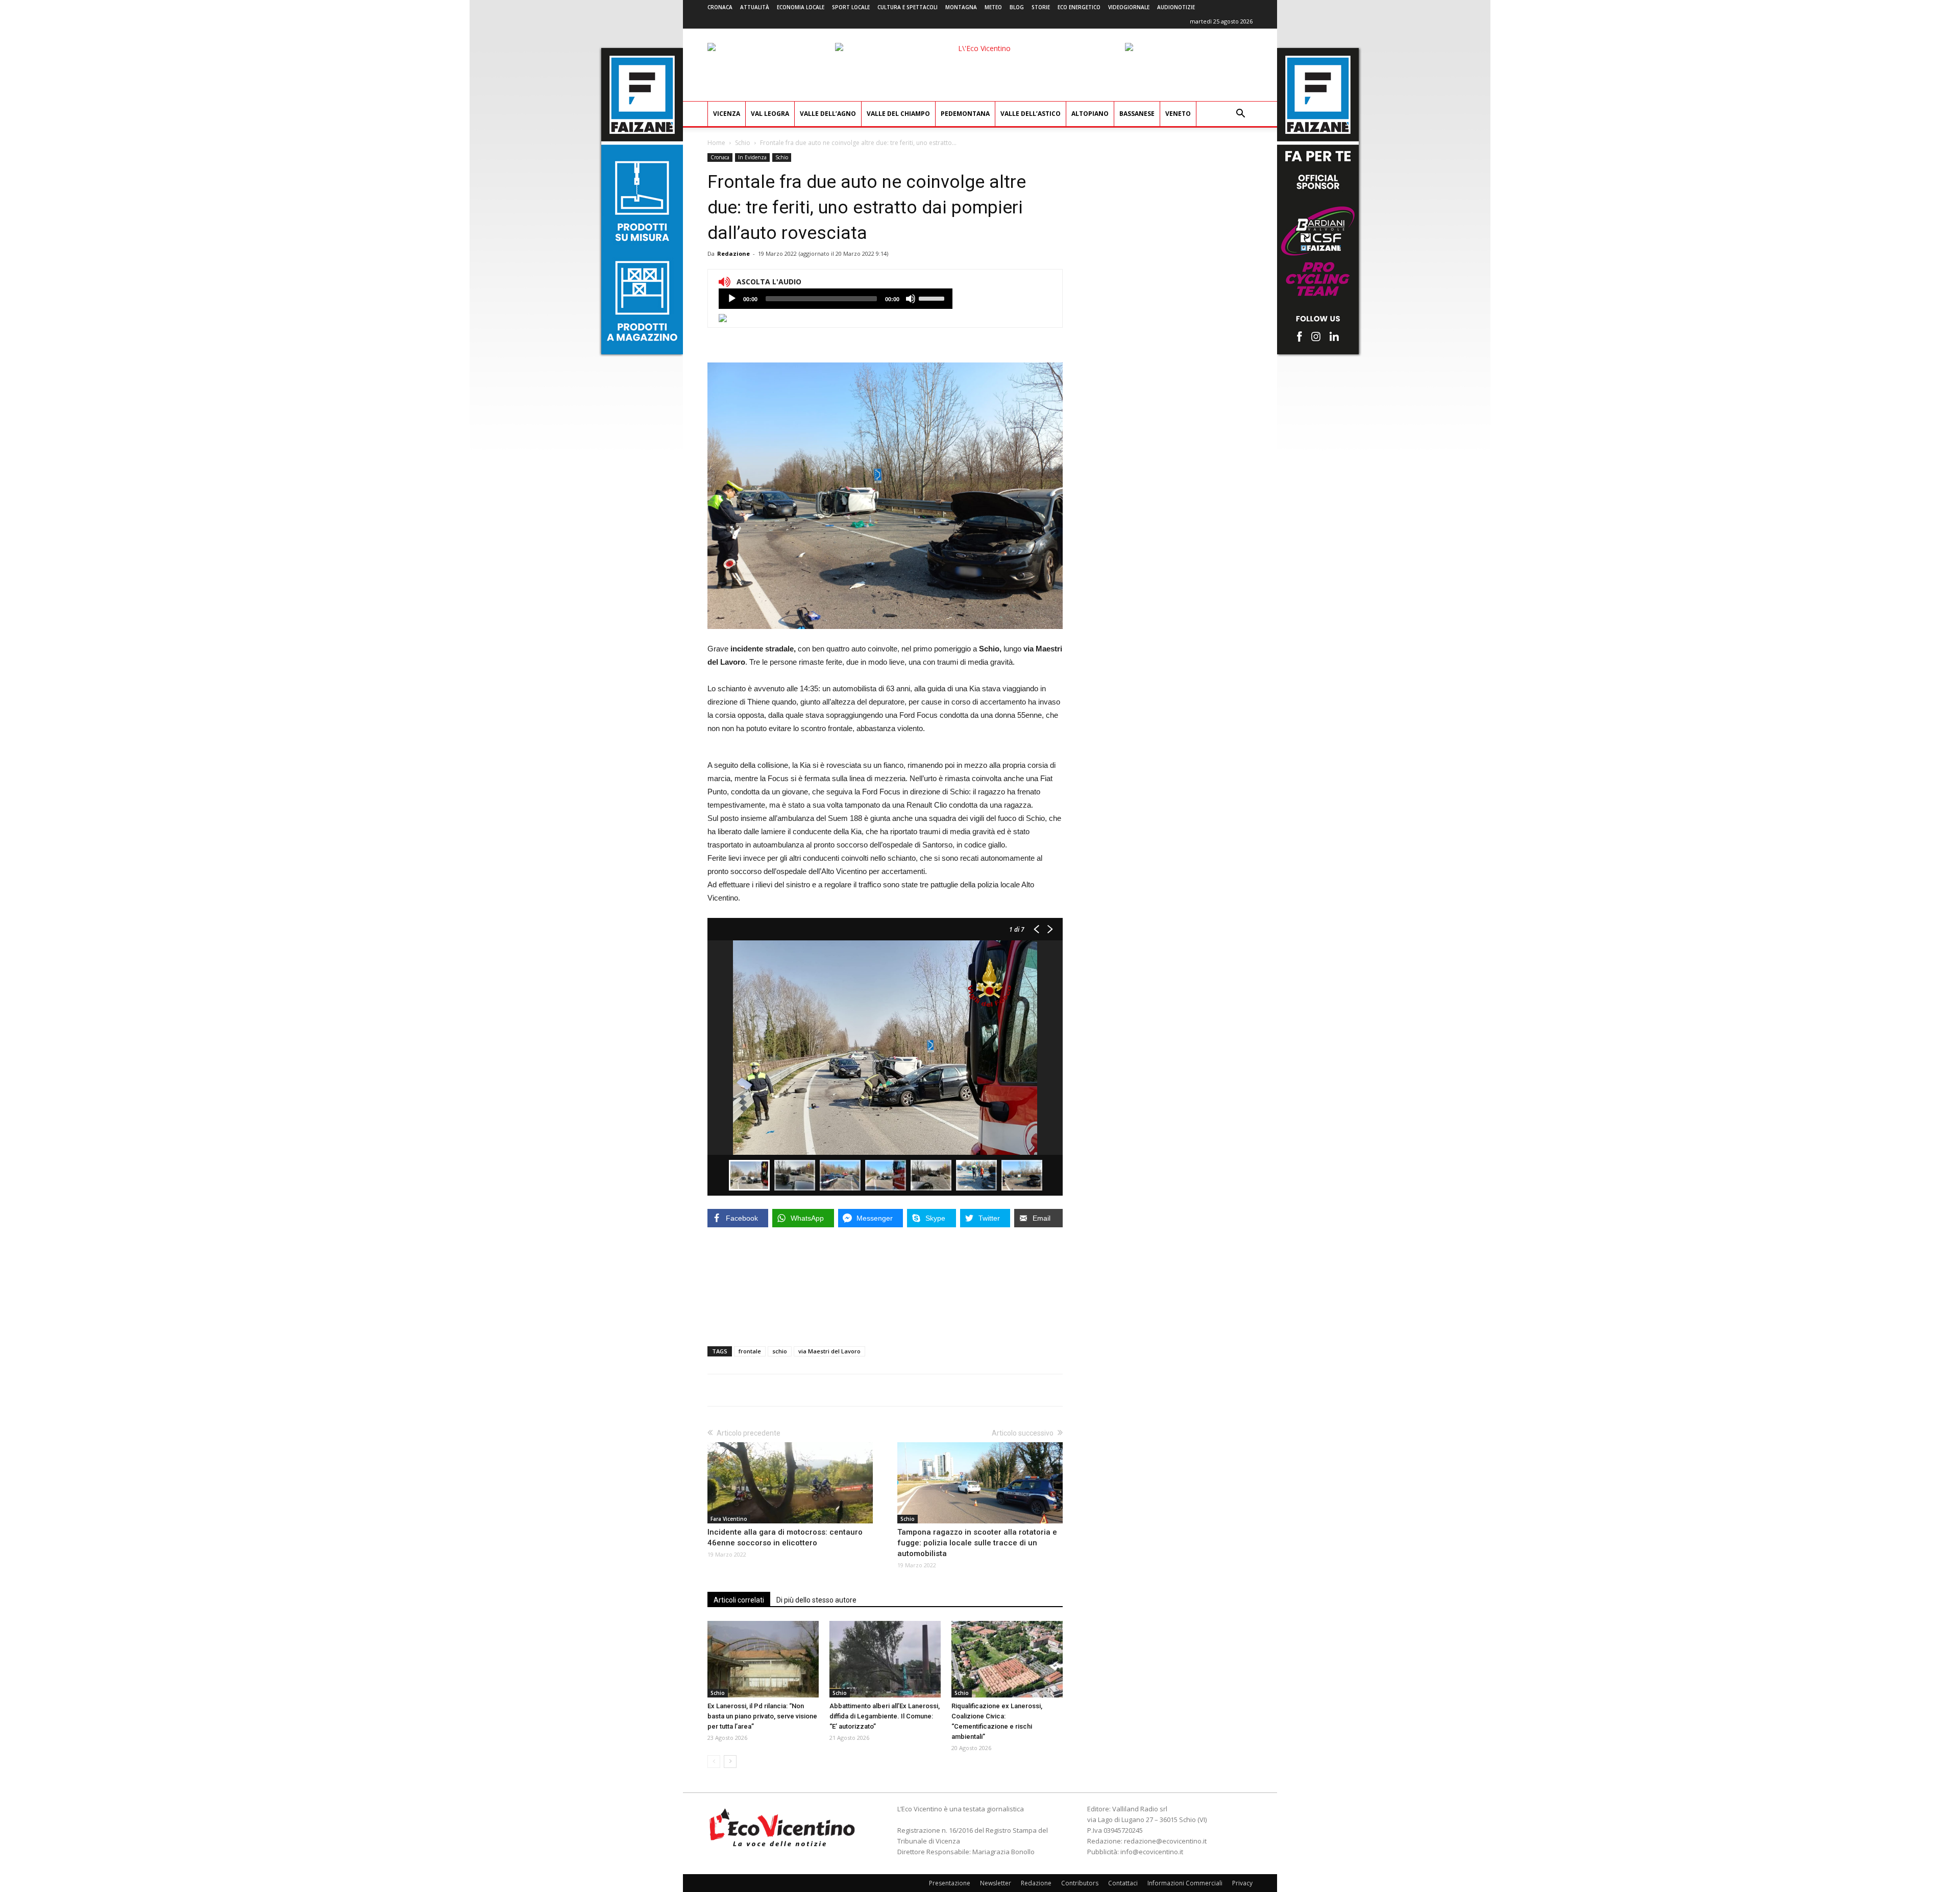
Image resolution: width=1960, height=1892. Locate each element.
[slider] (933, 298)
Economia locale (801, 7)
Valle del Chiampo (898, 114)
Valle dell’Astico (1031, 114)
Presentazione (950, 1883)
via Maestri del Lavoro (829, 1351)
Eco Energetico (1079, 7)
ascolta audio (732, 299)
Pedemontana (965, 114)
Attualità (755, 7)
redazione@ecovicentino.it (1165, 1841)
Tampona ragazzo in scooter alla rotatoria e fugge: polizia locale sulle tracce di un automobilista (977, 1543)
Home (716, 143)
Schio (743, 143)
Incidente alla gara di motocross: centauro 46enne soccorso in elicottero (785, 1537)
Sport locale (851, 7)
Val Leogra (770, 114)
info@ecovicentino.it (1152, 1852)
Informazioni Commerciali (1185, 1883)
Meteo (993, 7)
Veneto (1178, 114)
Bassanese (1137, 114)
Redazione (733, 253)
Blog (1017, 7)
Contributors (1080, 1883)
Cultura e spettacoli (908, 7)
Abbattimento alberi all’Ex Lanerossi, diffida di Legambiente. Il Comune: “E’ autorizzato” (885, 1716)
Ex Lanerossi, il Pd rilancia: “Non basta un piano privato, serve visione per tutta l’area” (762, 1716)
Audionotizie (1176, 7)
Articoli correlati (739, 1600)
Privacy (1242, 1883)
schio (780, 1351)
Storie (1041, 7)
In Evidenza (752, 157)
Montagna (961, 7)
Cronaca (720, 7)
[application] (836, 299)
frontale (750, 1351)
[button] (1240, 115)
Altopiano (1090, 114)
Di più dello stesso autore (816, 1600)
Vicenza (727, 114)
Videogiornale (1129, 7)
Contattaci (1123, 1883)
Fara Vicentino (729, 1519)
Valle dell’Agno (828, 114)
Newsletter (996, 1883)
